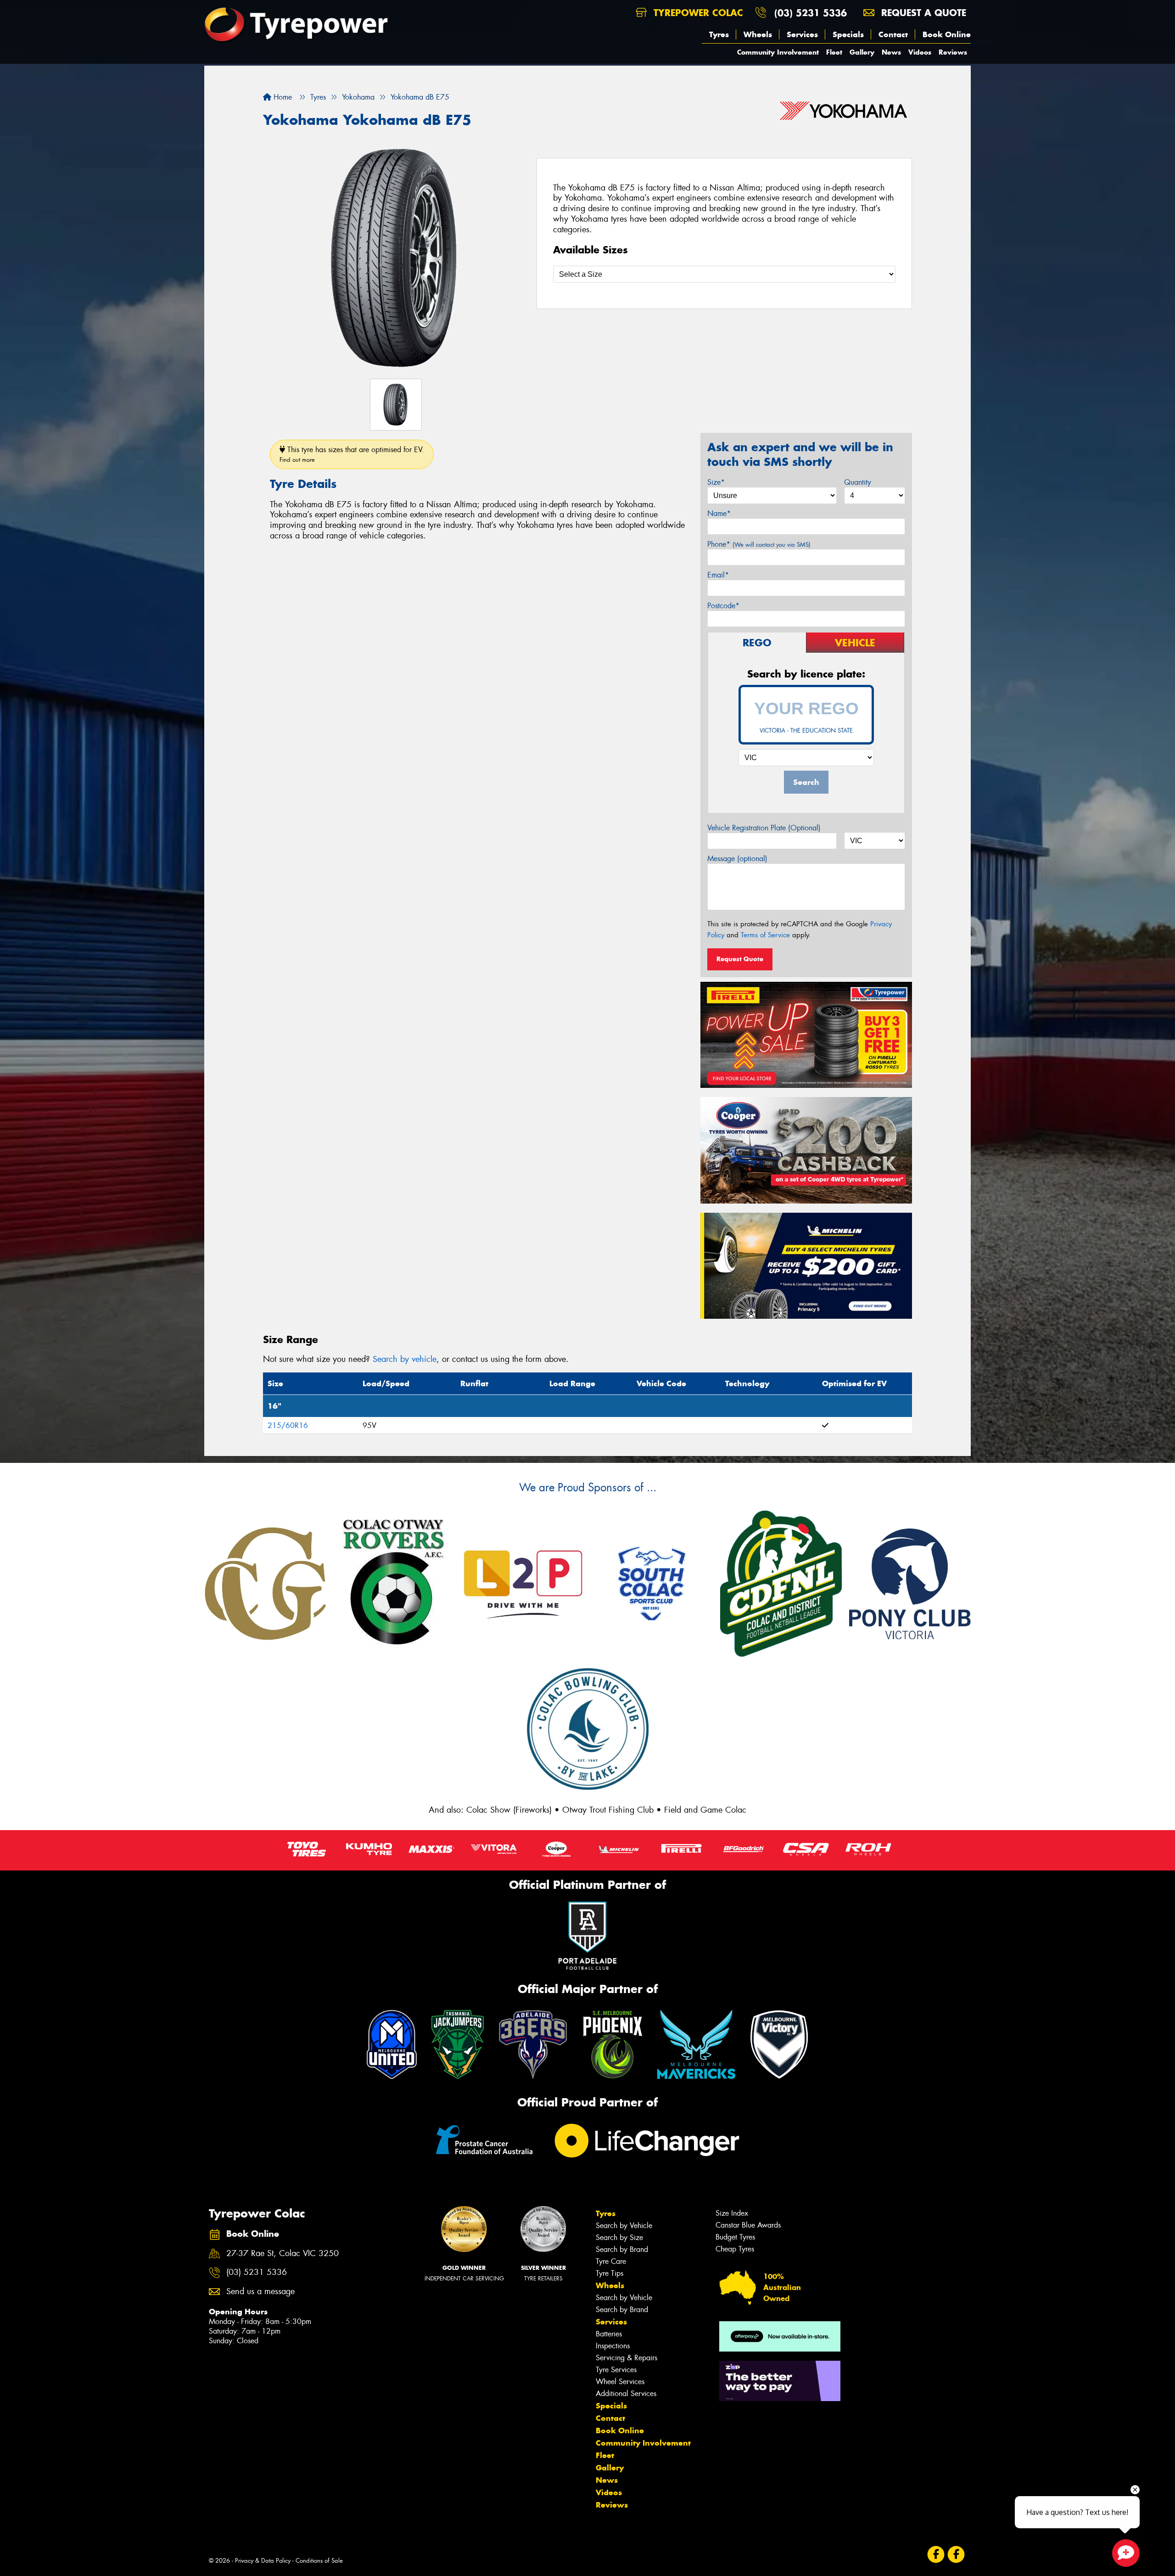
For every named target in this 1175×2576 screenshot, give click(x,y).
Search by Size (619, 2237)
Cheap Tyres (735, 2249)
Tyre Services (616, 2370)
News (891, 52)
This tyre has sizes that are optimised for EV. (352, 454)
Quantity (858, 482)
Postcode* (723, 606)
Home (282, 97)
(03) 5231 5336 (811, 13)
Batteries (609, 2334)
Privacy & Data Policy (263, 2561)
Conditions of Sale (319, 2561)
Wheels (758, 34)
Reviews (953, 52)
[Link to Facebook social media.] (936, 2555)
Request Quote (740, 959)
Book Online (947, 34)
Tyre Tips (610, 2273)
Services (802, 34)
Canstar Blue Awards (748, 2225)
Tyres (719, 34)
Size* (716, 482)
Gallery (862, 52)
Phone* (759, 544)
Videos (920, 52)
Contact (893, 34)
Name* (719, 513)
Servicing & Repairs (627, 2358)
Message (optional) (737, 859)
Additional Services (626, 2394)
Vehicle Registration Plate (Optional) (764, 828)
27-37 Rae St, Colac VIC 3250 (283, 2254)
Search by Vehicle (624, 2226)
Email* (718, 575)
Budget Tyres (735, 2237)
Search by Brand (622, 2249)
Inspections (613, 2346)
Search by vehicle (405, 1359)
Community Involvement (778, 52)
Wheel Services (620, 2382)
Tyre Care (611, 2261)
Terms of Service (765, 935)
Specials (848, 34)
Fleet (834, 52)
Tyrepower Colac (697, 13)
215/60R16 (288, 1425)
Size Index (732, 2213)
